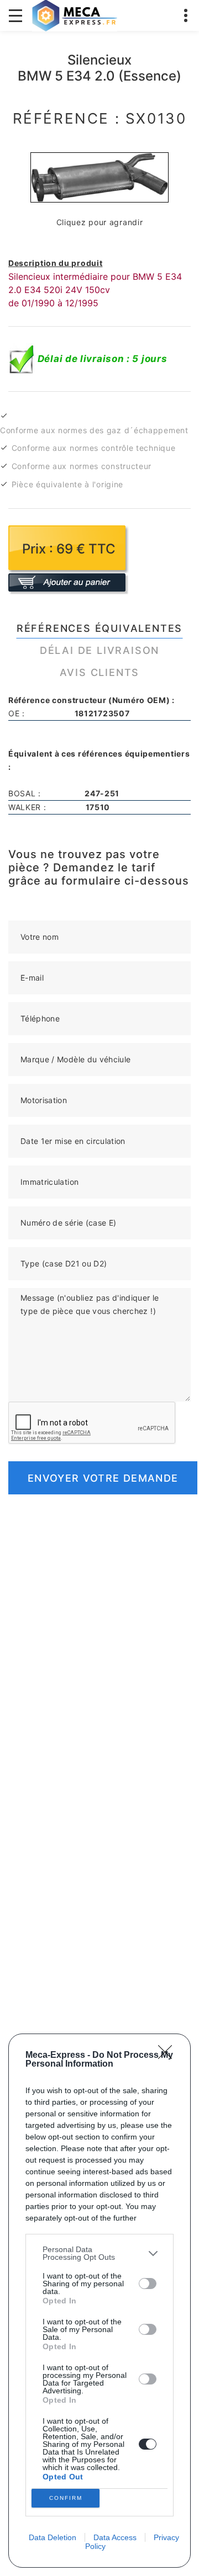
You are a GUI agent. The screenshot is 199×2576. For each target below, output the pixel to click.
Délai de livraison (99, 650)
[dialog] (99, 2301)
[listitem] (99, 2253)
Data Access (115, 2537)
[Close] (169, 2056)
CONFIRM (66, 2498)
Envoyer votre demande (103, 1478)
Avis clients (100, 672)
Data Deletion (53, 2537)
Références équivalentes (99, 628)
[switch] (148, 2284)
